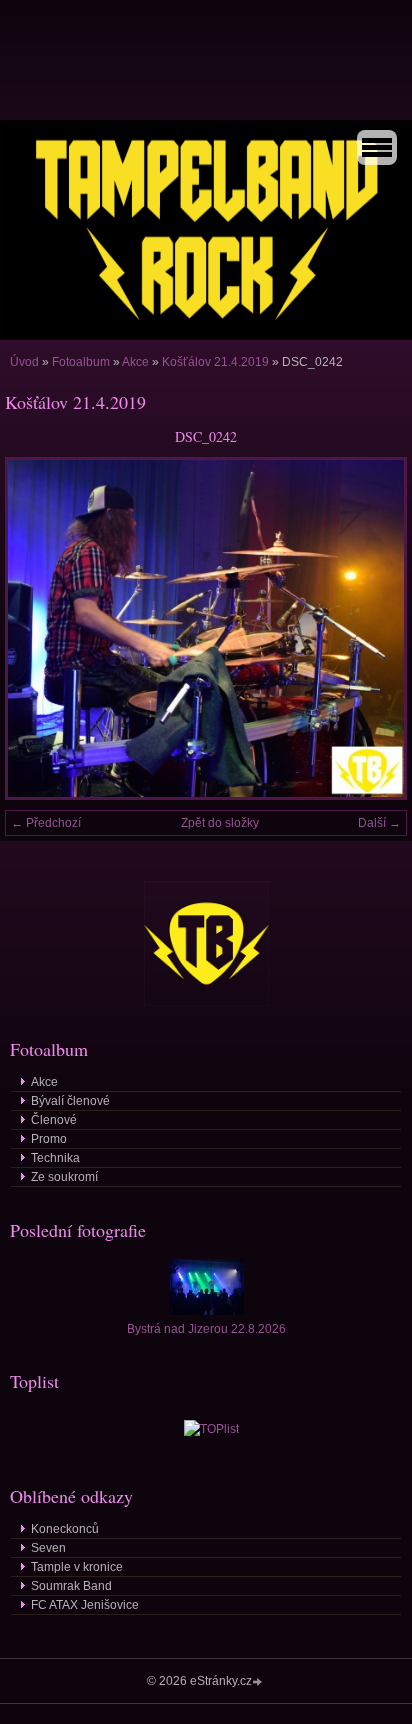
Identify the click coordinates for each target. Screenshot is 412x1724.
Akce (135, 362)
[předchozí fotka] (37, 628)
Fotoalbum (81, 362)
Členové (54, 1120)
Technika (55, 1158)
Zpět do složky (220, 823)
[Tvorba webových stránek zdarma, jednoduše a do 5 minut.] (259, 1682)
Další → (379, 823)
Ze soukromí (64, 1177)
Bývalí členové (70, 1101)
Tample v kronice (77, 1567)
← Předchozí (46, 823)
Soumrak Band (71, 1586)
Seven (48, 1548)
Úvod (24, 362)
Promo (49, 1139)
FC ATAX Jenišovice (85, 1605)
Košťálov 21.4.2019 (215, 362)
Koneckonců (65, 1529)
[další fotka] (374, 628)
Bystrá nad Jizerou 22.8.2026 (206, 1329)
